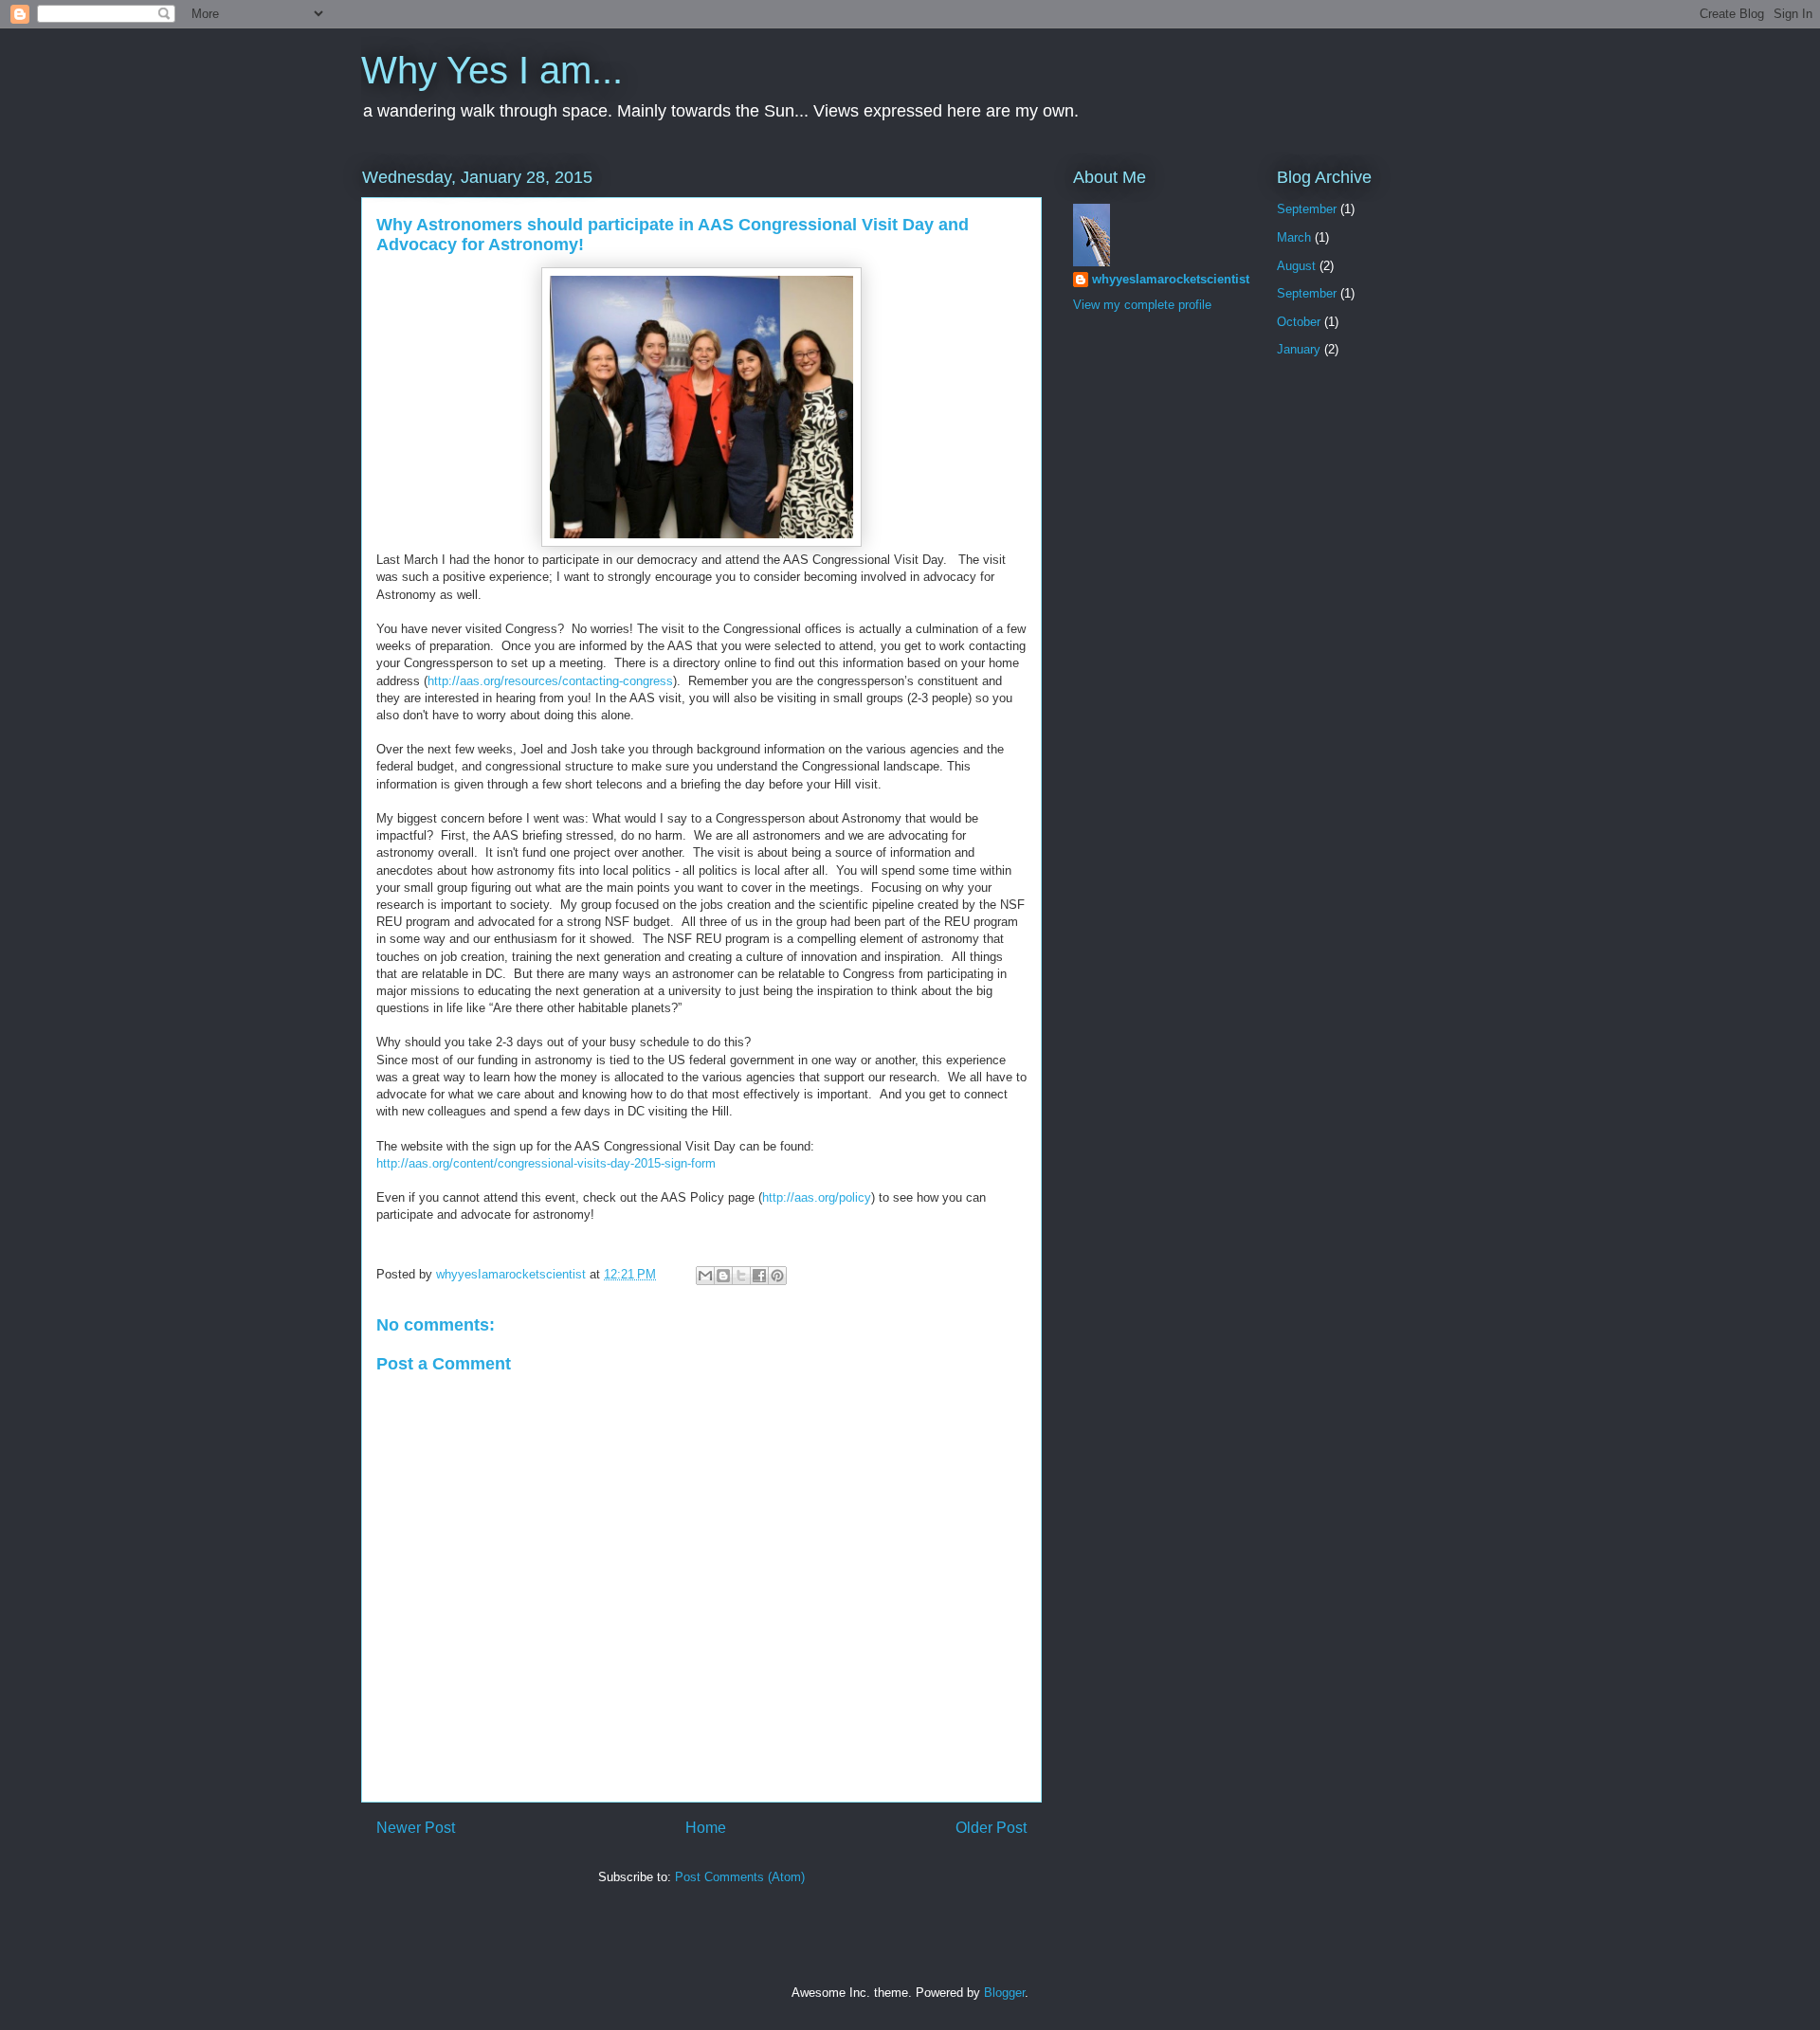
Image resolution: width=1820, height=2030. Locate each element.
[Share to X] (741, 1276)
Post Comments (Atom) (740, 1877)
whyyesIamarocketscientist (1171, 279)
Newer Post (416, 1828)
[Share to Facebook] (759, 1276)
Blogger (1004, 1993)
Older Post (991, 1828)
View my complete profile (1142, 305)
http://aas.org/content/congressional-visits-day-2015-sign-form (546, 1163)
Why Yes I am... (492, 70)
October (1299, 322)
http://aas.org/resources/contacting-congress (550, 681)
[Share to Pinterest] (777, 1276)
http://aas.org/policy (817, 1197)
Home (706, 1828)
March (1294, 237)
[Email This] (705, 1276)
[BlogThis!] (723, 1276)
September (1307, 209)
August (1296, 266)
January (1299, 349)
